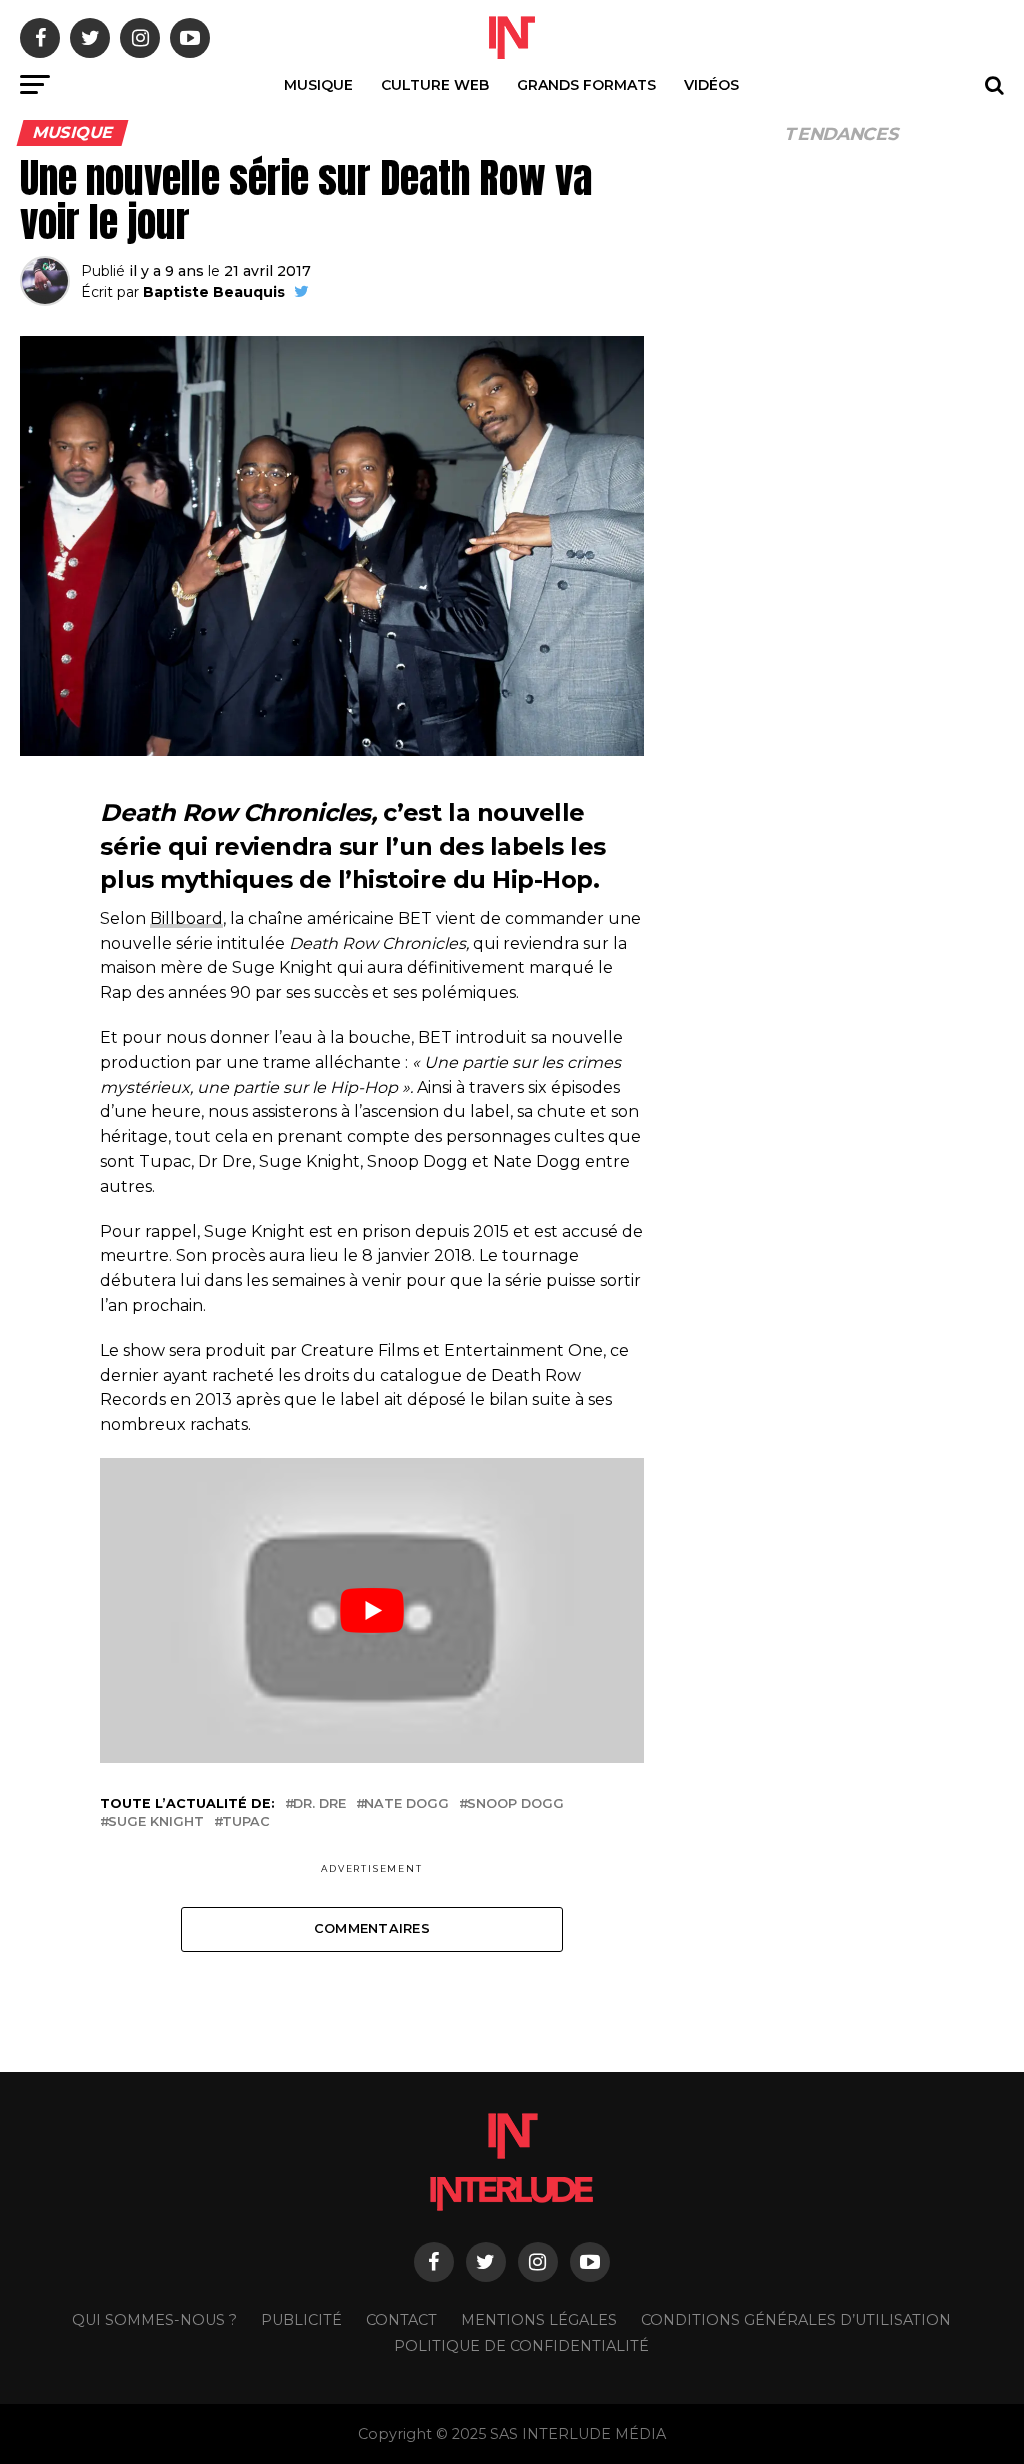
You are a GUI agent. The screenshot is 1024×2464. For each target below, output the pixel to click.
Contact (401, 2320)
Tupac (246, 1822)
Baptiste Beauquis (214, 292)
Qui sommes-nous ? (154, 2320)
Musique (318, 85)
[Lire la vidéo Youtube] (371, 1610)
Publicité (301, 2320)
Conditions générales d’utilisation (796, 2320)
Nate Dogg (406, 1804)
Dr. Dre (319, 1804)
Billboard (186, 918)
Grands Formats (586, 85)
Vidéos (711, 85)
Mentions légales (539, 2320)
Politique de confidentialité (521, 2346)
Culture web (435, 85)
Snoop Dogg (515, 1804)
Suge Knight (156, 1822)
